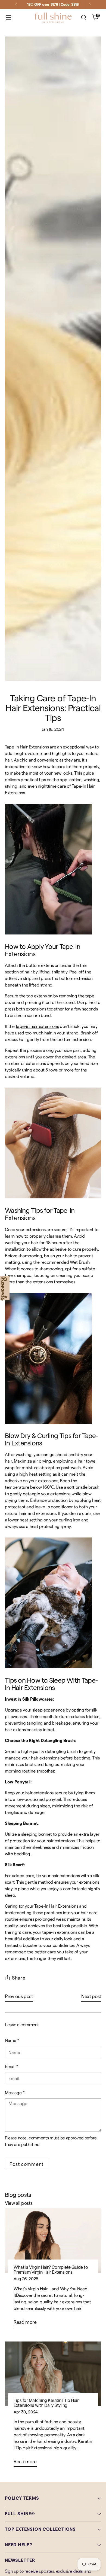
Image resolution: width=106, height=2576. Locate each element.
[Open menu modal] (9, 18)
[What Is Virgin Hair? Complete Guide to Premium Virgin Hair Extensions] (53, 2240)
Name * (12, 2041)
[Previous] (16, 5)
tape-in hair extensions (37, 1027)
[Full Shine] (53, 18)
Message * (15, 2093)
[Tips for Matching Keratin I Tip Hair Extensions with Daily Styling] (53, 2374)
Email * (12, 2067)
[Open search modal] (84, 18)
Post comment (26, 2164)
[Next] (90, 5)
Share (19, 1978)
